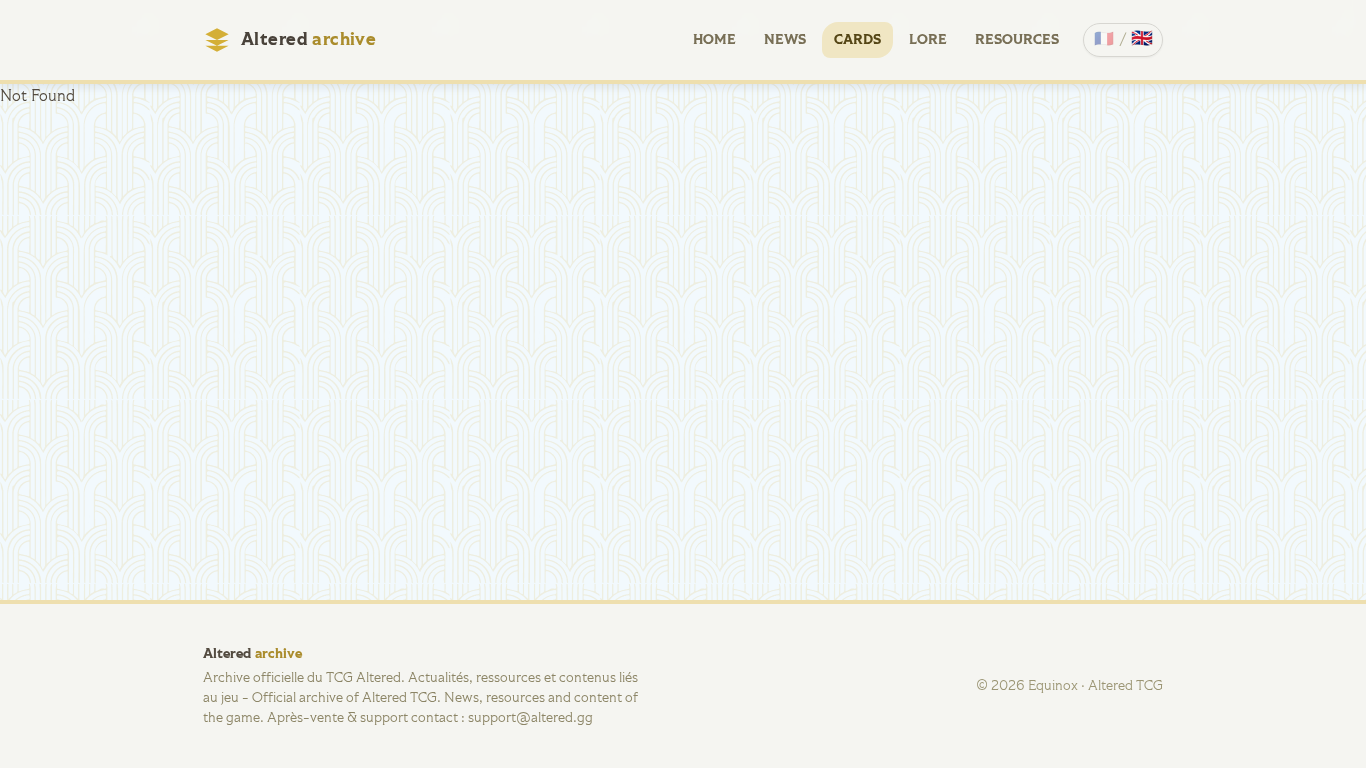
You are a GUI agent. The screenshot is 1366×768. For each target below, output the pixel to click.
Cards (857, 40)
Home (714, 40)
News (785, 40)
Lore (928, 40)
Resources (1017, 40)
